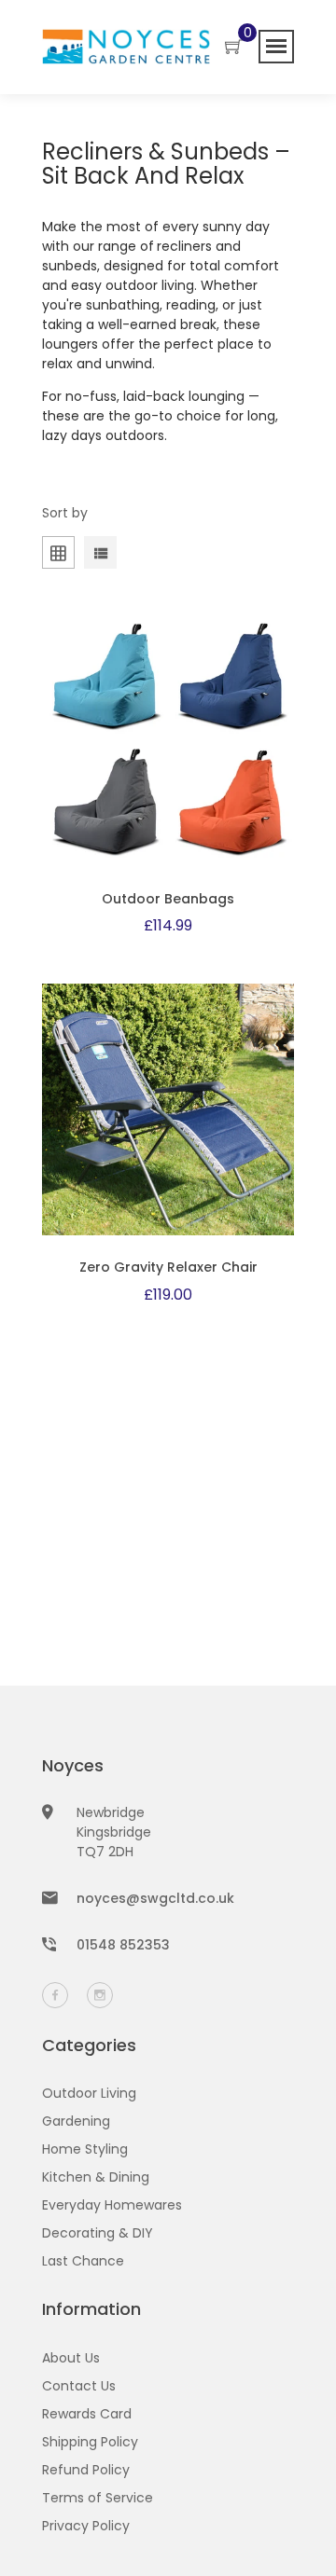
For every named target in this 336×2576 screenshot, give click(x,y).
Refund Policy (86, 2470)
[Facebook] (55, 1995)
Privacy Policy (86, 2526)
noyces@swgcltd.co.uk (155, 1898)
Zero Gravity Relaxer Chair (168, 1267)
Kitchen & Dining (96, 2177)
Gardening (76, 2121)
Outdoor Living (89, 2093)
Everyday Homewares (112, 2205)
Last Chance (83, 2261)
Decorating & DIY (98, 2233)
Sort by (65, 513)
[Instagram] (100, 1995)
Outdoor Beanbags (168, 899)
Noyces (73, 1765)
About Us (71, 2358)
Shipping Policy (90, 2442)
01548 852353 (123, 1945)
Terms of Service (98, 2498)
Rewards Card (87, 2414)
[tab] (100, 556)
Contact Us (79, 2386)
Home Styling (85, 2149)
